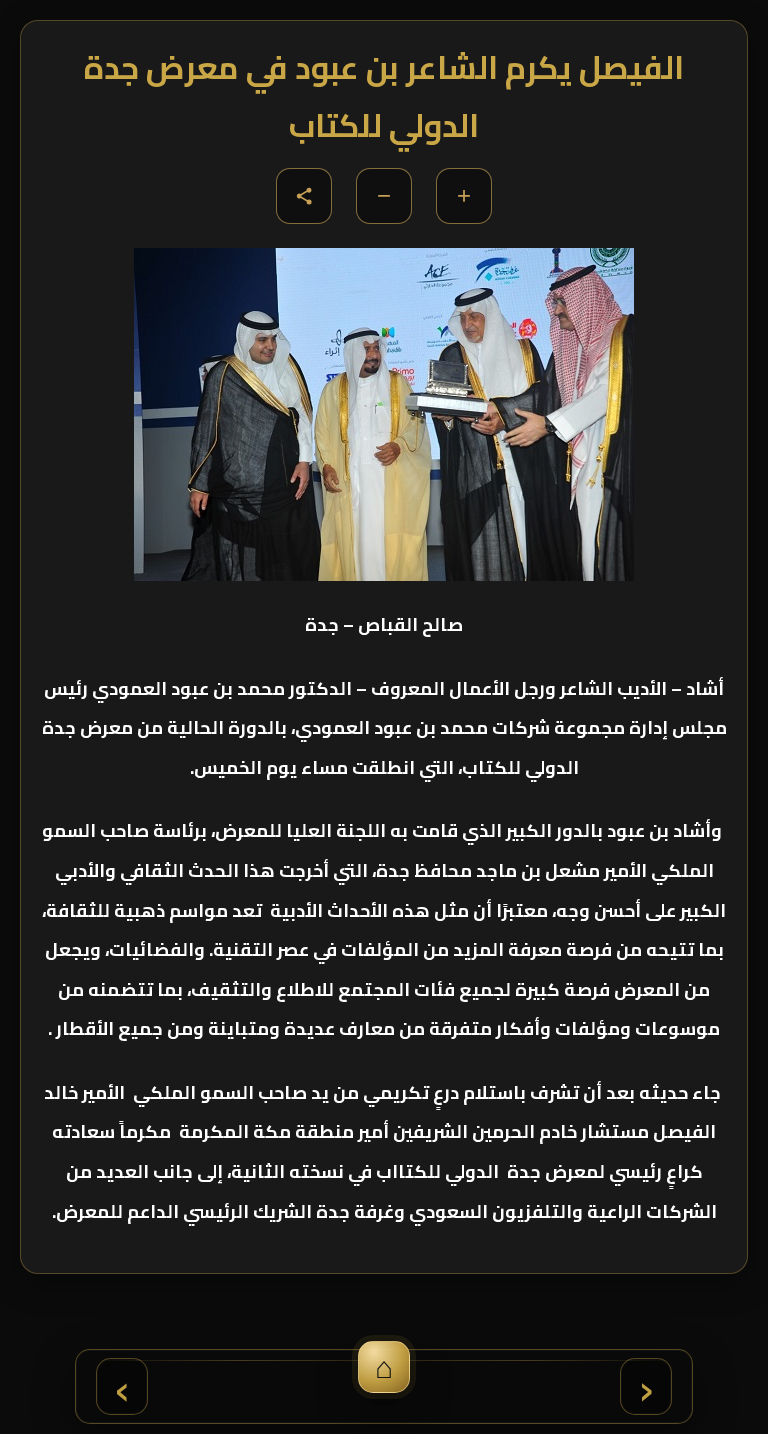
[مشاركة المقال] (304, 196)
